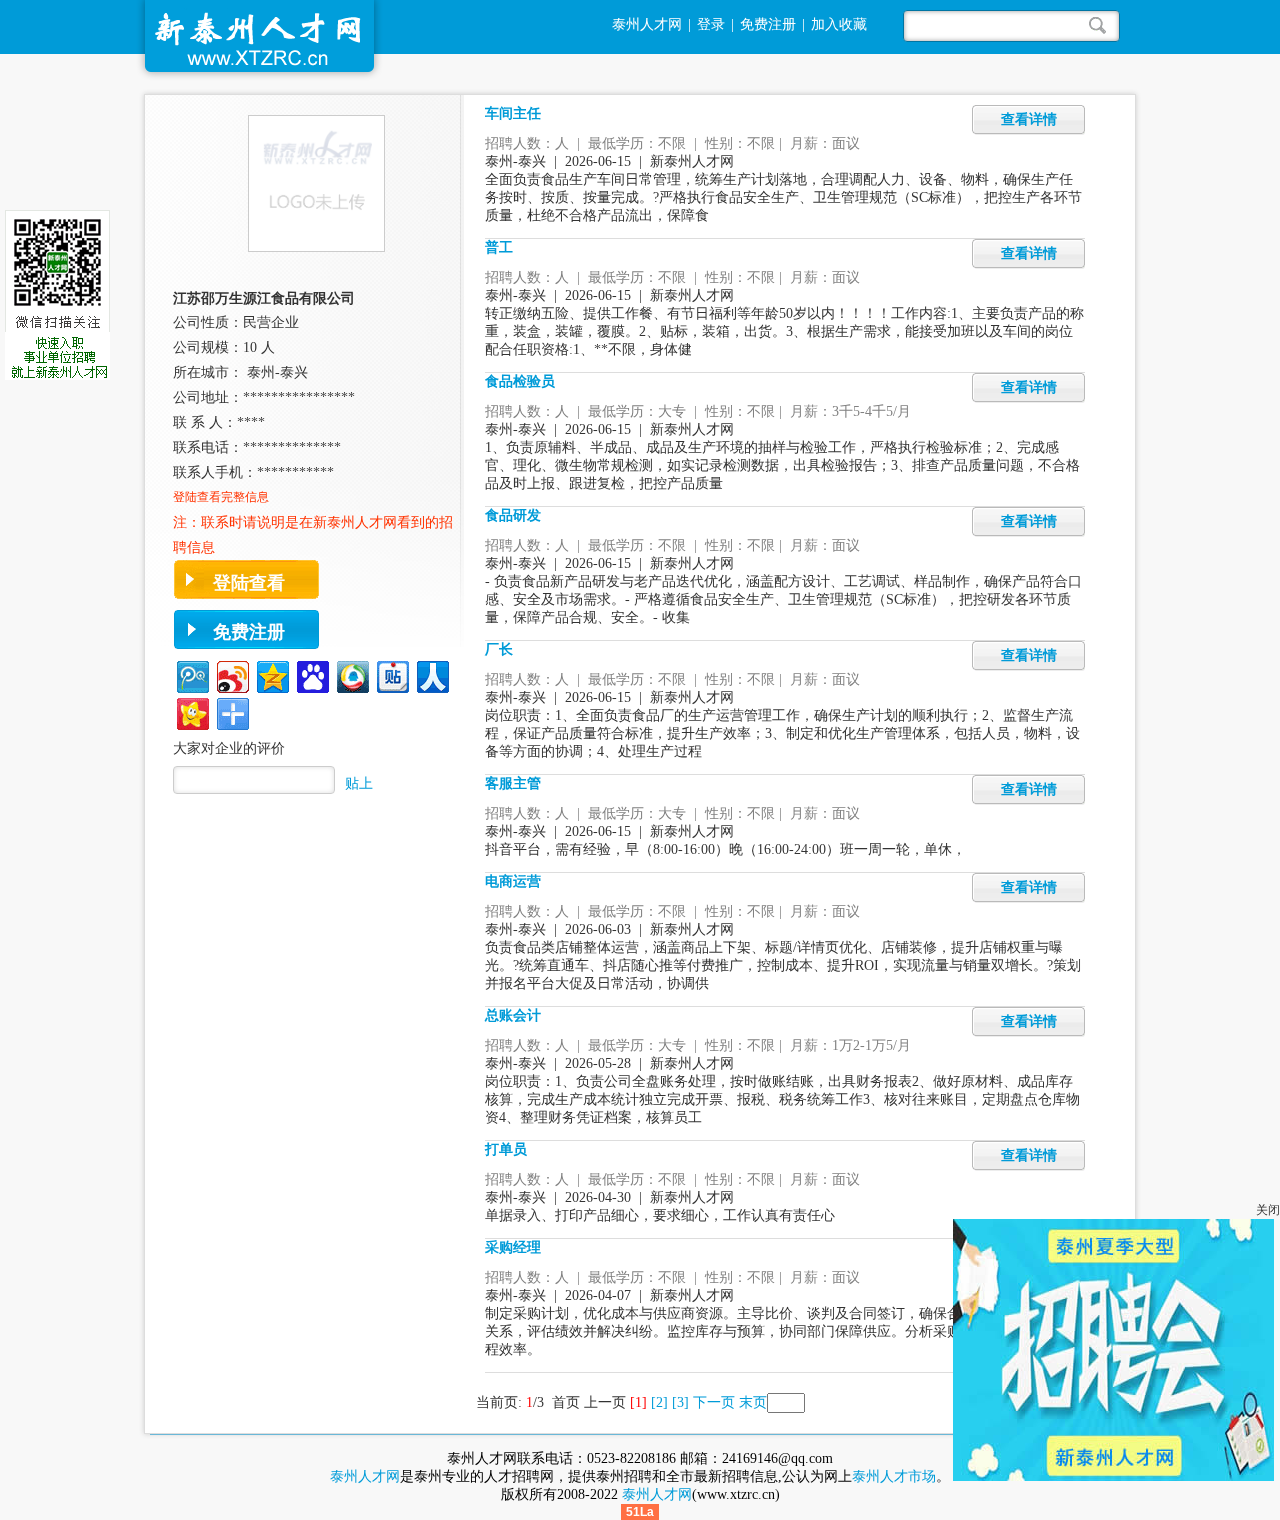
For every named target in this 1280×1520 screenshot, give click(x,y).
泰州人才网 (647, 24)
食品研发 (513, 515)
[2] (659, 1402)
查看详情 (1029, 119)
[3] (680, 1402)
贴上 (359, 783)
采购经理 (513, 1247)
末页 (753, 1402)
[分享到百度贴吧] (391, 674)
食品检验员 (520, 381)
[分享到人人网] (431, 674)
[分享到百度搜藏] (311, 674)
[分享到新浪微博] (231, 674)
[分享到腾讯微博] (191, 674)
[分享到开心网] (191, 711)
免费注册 (768, 24)
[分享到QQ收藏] (351, 674)
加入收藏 (839, 24)
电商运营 (513, 881)
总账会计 (513, 1015)
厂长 (499, 649)
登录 (711, 24)
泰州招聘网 (259, 40)
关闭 (1268, 1210)
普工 (499, 247)
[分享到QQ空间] (271, 674)
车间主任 (513, 113)
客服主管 (513, 783)
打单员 (506, 1149)
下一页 (714, 1402)
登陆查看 (249, 583)
